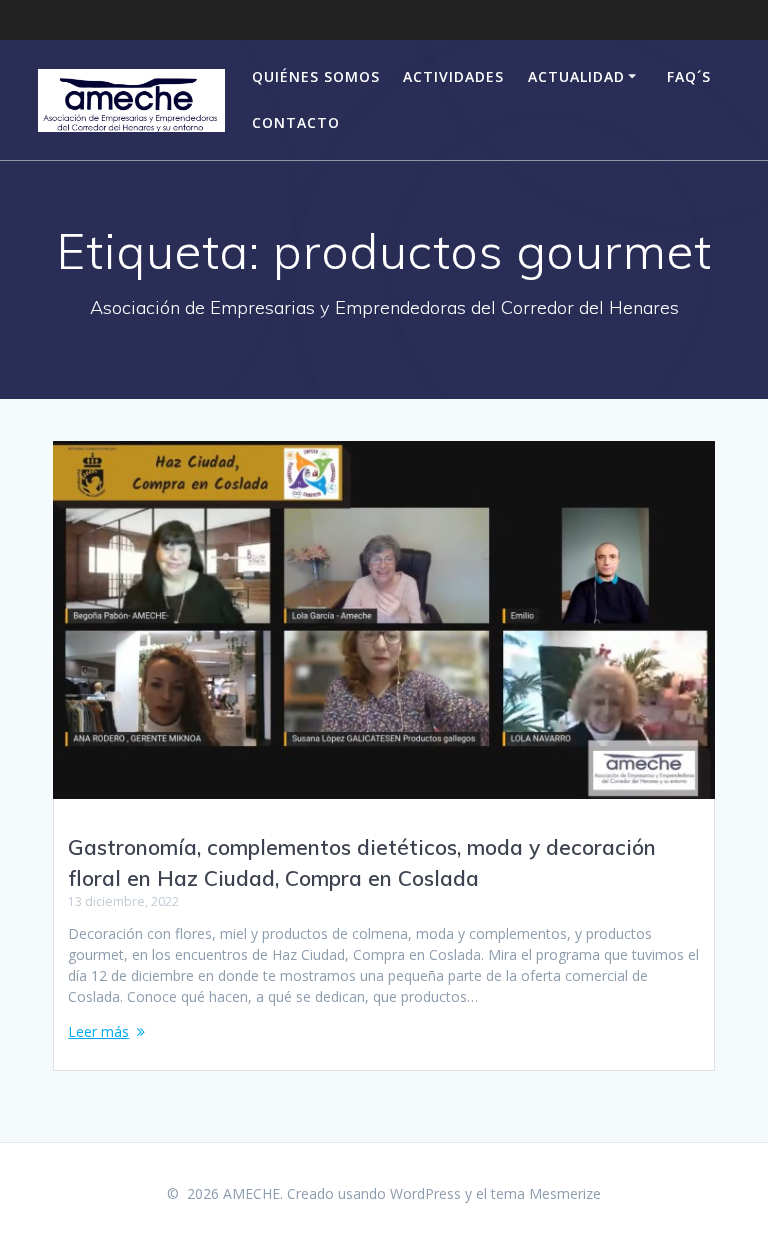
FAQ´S (689, 76)
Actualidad (576, 76)
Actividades (453, 76)
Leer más (98, 1031)
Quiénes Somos (316, 76)
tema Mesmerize (546, 1193)
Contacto (296, 122)
